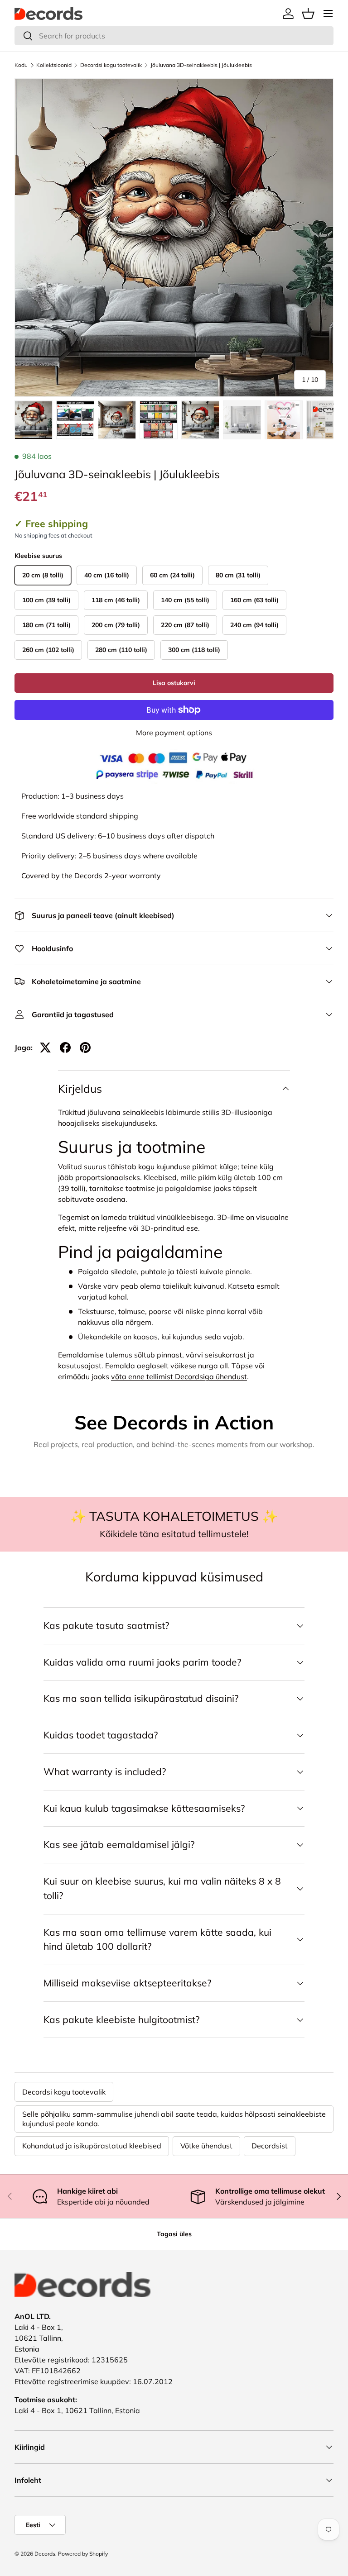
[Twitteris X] (45, 1048)
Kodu (21, 65)
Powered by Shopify (83, 2554)
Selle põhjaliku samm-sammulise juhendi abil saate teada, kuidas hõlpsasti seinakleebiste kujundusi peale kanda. (174, 2119)
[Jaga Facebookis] (65, 1048)
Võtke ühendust (206, 2146)
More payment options (174, 733)
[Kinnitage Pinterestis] (85, 1048)
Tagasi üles (174, 2234)
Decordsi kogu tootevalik (111, 65)
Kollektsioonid (54, 65)
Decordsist (270, 2146)
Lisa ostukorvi (174, 683)
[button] (308, 14)
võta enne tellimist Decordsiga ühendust (179, 1376)
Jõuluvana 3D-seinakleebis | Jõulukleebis (201, 65)
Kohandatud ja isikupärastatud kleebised (92, 2146)
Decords (45, 2554)
